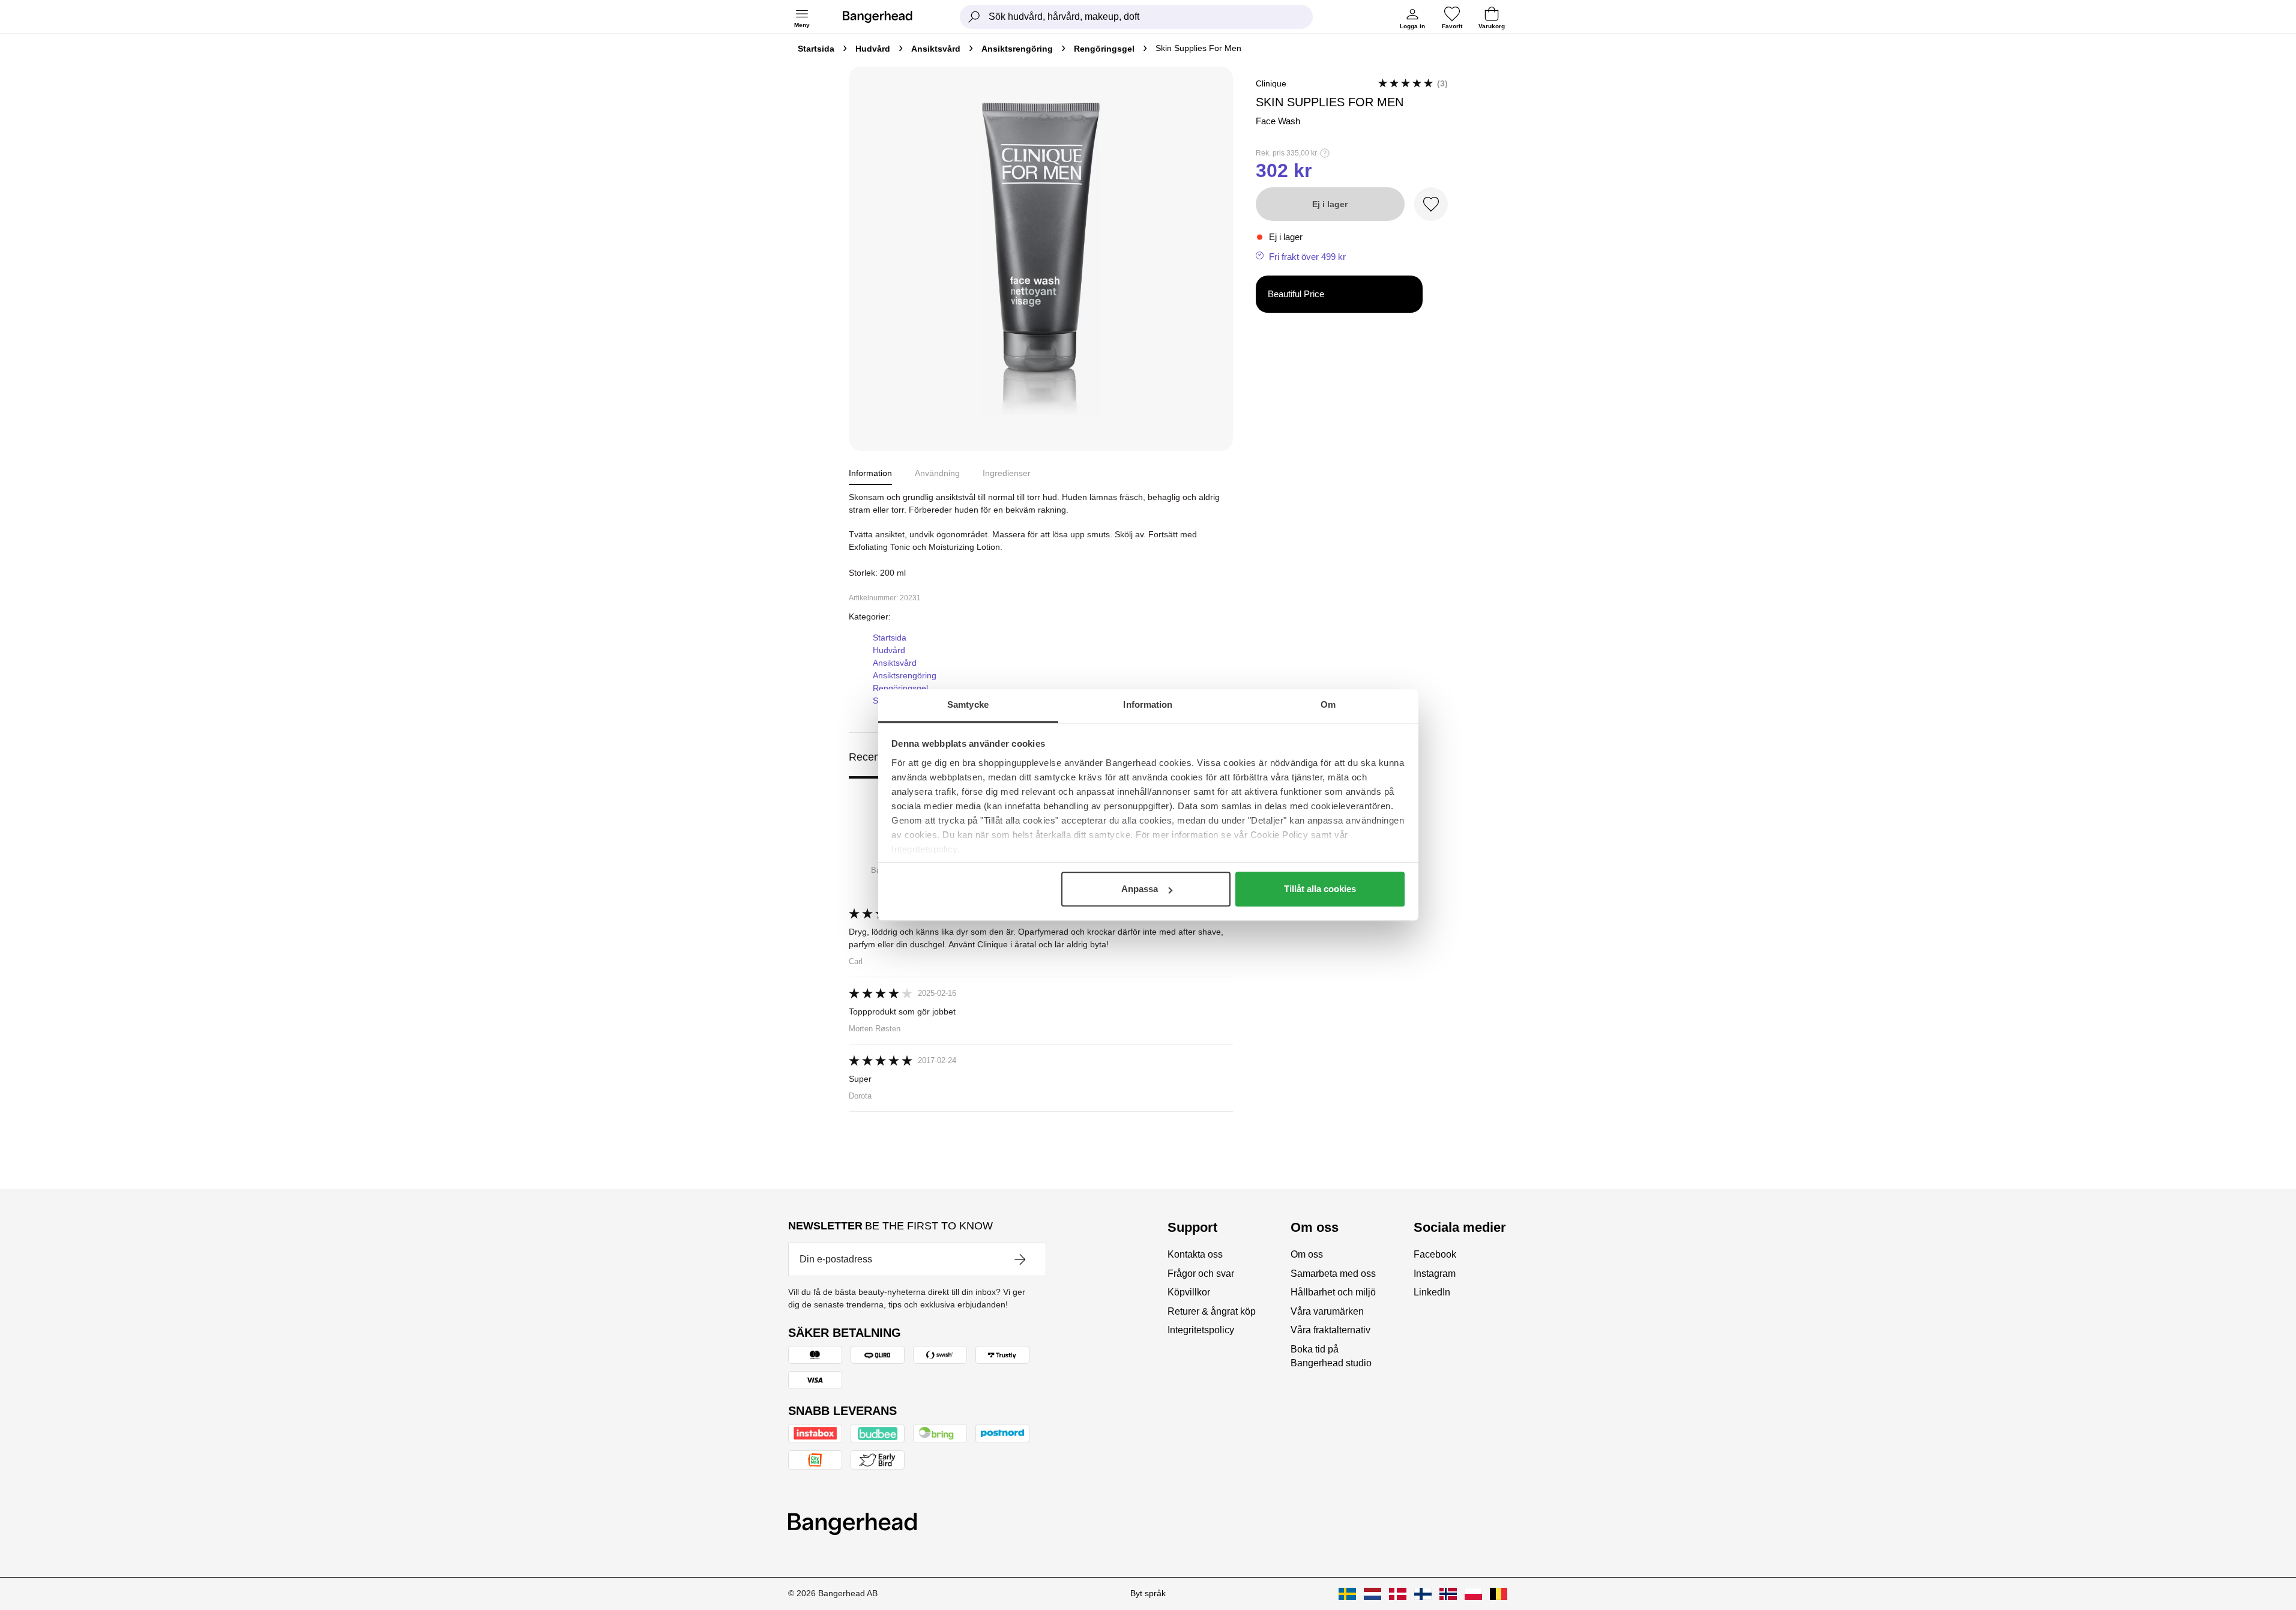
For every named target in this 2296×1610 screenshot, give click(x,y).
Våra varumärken (1327, 1311)
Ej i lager (1330, 204)
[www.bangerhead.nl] (1372, 1594)
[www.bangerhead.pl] (1473, 1594)
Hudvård (873, 49)
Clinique (1271, 83)
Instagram (1435, 1274)
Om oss (1307, 1254)
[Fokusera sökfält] (974, 17)
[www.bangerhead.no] (1448, 1594)
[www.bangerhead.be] (1499, 1594)
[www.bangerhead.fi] (1423, 1594)
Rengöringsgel (1104, 49)
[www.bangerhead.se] (1347, 1594)
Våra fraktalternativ (1330, 1330)
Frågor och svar (1201, 1274)
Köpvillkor (1189, 1292)
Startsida (816, 49)
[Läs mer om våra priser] (1325, 153)
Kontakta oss (1195, 1254)
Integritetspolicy (1201, 1330)
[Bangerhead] (887, 17)
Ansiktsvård (936, 49)
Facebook (1435, 1254)
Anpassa (1140, 889)
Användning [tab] (937, 473)
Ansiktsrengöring (1017, 49)
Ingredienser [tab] (1007, 473)
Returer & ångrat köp (1212, 1311)
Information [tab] (1148, 704)
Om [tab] (1328, 704)
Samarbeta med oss (1333, 1274)
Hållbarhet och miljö (1333, 1292)
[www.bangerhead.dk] (1398, 1594)
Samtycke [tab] (968, 704)
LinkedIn (1432, 1292)
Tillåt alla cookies (1320, 889)
